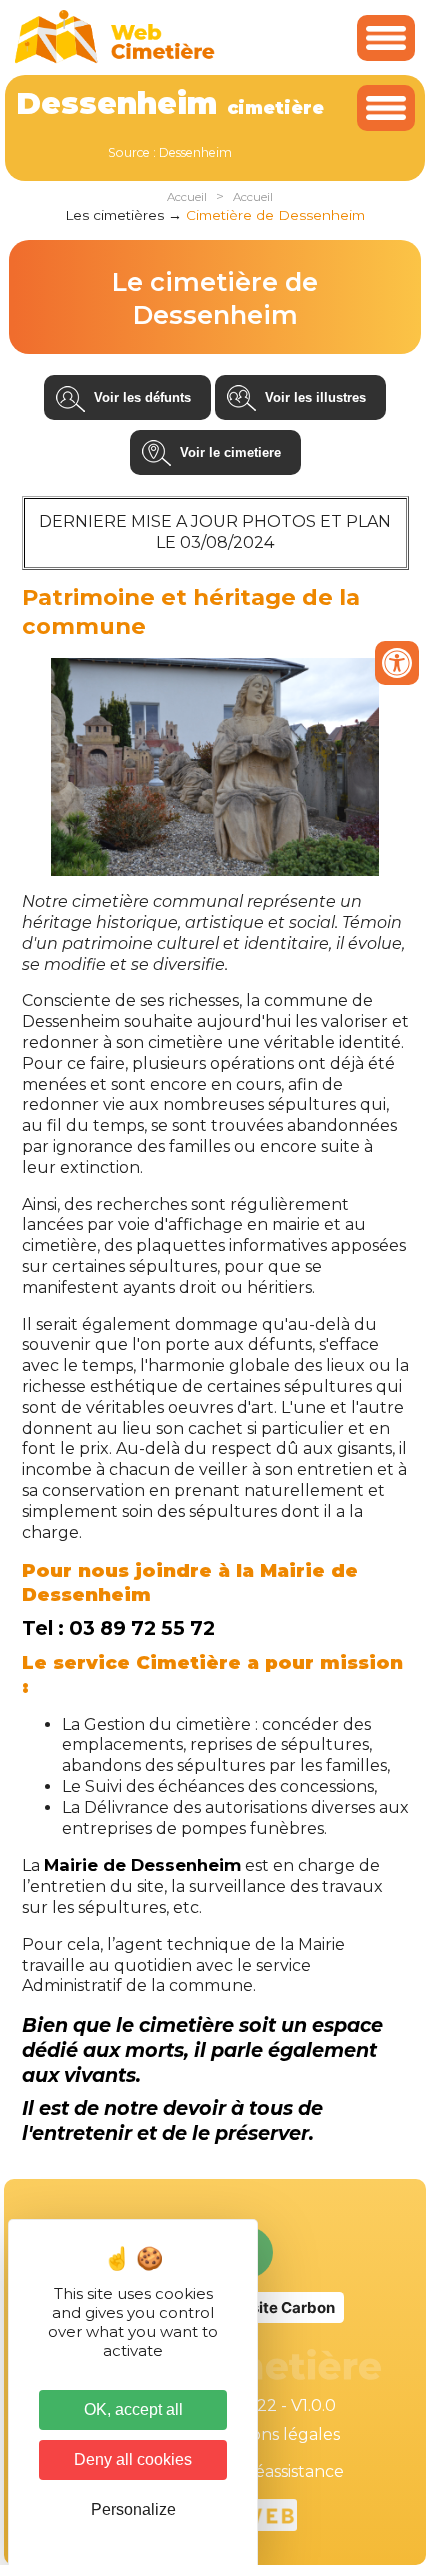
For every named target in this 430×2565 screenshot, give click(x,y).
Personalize (133, 2509)
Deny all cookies (133, 2459)
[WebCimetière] (115, 58)
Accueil (187, 197)
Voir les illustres (315, 397)
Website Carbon (276, 2307)
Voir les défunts (142, 397)
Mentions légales (272, 2434)
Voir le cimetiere (230, 452)
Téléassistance (287, 2471)
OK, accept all (133, 2409)
